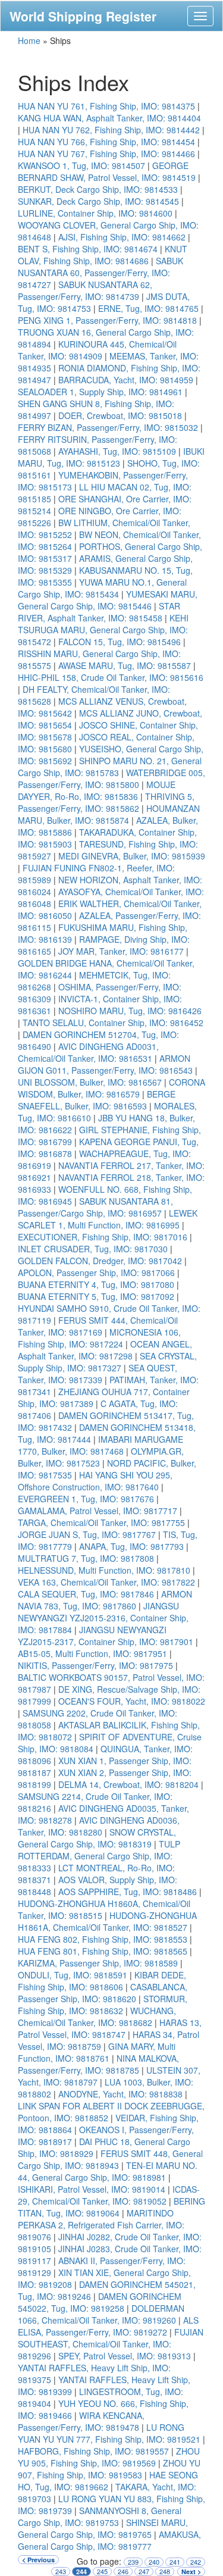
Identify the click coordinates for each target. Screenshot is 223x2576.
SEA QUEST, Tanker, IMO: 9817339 (98, 1374)
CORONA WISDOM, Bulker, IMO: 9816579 (111, 1088)
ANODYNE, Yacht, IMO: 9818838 (120, 2094)
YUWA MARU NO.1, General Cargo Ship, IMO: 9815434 (102, 588)
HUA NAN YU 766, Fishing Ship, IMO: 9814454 (106, 142)
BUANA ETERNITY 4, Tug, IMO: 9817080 (96, 1284)
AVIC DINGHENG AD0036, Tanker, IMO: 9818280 (99, 1826)
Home (29, 40)
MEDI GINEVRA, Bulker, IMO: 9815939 (132, 856)
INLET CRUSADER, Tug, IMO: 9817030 (93, 1249)
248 (165, 2572)
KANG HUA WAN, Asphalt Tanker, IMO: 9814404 (109, 118)
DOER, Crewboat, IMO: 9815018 (120, 415)
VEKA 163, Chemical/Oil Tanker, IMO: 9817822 (106, 1582)
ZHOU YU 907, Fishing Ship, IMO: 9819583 (109, 2469)
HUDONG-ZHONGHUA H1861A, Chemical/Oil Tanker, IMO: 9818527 (107, 1921)
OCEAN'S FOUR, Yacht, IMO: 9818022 (132, 1701)
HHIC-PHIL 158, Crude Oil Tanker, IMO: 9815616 (111, 677)
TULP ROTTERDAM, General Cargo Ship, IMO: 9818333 (99, 1856)
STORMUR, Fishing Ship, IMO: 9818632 (103, 2005)
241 (175, 2562)
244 (81, 2572)
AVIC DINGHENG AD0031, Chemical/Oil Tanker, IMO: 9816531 (88, 1052)
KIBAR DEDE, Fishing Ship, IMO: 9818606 (102, 1981)
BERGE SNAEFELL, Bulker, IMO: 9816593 (97, 1100)
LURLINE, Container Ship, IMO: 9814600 (95, 213)
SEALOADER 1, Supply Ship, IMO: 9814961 (100, 392)
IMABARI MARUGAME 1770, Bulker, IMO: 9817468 (100, 1445)
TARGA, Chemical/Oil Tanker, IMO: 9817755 (101, 1523)
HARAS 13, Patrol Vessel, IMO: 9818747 (110, 2028)
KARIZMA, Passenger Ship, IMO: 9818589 (98, 1963)
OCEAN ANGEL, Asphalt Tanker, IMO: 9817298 (105, 1350)
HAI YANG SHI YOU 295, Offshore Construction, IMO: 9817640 (95, 1481)
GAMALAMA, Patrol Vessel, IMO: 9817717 (98, 1511)
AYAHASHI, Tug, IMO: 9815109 (117, 451)
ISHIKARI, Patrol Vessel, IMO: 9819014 (92, 2189)
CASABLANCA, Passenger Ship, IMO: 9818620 (103, 1993)
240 (154, 2562)
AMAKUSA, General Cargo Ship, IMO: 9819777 (109, 2540)
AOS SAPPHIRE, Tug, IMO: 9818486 (128, 1892)
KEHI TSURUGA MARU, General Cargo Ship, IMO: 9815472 (103, 630)
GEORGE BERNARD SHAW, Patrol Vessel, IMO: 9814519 (107, 171)
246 (123, 2572)
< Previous (38, 2560)
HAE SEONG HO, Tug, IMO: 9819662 (108, 2481)
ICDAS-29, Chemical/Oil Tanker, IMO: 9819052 (109, 2195)
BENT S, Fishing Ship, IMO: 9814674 (88, 249)
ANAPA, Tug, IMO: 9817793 (131, 1546)
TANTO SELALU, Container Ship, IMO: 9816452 (113, 1023)
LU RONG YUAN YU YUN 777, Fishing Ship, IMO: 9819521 (109, 2433)
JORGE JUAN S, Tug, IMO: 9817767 (87, 1534)
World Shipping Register (83, 16)
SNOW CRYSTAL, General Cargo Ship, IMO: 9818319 (97, 1838)
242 (196, 2562)
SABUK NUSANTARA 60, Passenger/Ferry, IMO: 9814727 (100, 273)
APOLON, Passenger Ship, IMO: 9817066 (96, 1273)
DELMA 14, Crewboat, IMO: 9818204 (128, 1784)
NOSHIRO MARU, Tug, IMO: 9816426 (130, 1011)
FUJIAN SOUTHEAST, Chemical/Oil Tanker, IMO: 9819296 (111, 2344)
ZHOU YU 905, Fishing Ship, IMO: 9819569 (109, 2457)
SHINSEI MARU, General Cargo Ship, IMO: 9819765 (103, 2528)
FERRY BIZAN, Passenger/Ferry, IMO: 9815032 (108, 427)
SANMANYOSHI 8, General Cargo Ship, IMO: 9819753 (100, 2516)
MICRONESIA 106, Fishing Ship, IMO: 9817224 (99, 1338)
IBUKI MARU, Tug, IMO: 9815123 (111, 457)
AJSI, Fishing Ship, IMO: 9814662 (122, 237)
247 (144, 2572)
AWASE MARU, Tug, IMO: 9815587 (125, 665)
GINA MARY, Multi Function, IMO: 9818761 (97, 2052)
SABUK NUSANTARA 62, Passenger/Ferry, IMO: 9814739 (85, 290)
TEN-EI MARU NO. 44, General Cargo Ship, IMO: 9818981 (108, 2171)
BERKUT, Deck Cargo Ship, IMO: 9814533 (98, 189)
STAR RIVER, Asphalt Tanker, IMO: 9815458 (99, 612)
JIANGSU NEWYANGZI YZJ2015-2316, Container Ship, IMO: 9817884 (103, 1618)
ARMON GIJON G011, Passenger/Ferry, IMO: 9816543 (105, 1064)
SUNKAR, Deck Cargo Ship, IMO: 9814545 (98, 201)
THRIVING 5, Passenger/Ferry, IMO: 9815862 (106, 802)
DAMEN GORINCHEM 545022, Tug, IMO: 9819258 (100, 2302)
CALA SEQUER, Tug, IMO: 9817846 (86, 1594)
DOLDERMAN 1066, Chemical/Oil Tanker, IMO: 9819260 (101, 2314)
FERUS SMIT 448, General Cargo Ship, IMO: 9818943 (110, 2159)
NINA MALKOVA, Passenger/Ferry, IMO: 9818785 (98, 2064)
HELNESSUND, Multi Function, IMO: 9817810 (104, 1570)
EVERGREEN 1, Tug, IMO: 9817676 (86, 1499)
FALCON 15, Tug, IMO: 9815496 (120, 642)
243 (61, 2572)
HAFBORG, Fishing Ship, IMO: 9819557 (93, 2451)
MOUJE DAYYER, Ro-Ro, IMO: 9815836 (97, 790)
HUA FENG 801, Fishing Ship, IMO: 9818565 (103, 1951)
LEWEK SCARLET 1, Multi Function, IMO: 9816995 (108, 1219)
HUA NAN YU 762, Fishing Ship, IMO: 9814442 (111, 130)
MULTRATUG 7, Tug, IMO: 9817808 (86, 1558)
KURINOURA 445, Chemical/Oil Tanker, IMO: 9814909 (97, 350)
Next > (191, 2572)
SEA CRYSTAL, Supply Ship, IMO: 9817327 (107, 1362)
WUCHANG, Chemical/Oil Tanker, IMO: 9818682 (97, 2017)
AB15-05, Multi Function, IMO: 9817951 (92, 1653)
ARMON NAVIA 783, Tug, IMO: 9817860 (105, 1600)
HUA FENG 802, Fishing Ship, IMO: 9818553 (103, 1939)
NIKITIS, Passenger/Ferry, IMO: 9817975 (95, 1665)
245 (102, 2572)
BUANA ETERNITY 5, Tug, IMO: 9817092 (96, 1296)
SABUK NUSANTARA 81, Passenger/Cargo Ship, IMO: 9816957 (95, 1207)
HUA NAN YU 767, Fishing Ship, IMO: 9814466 (106, 154)
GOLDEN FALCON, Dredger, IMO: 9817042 (100, 1261)
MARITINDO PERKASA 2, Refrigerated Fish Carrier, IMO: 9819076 (101, 2225)
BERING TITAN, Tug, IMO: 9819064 (111, 2207)
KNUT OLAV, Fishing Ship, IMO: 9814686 (103, 255)
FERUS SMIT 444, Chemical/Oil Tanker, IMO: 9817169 (98, 1326)
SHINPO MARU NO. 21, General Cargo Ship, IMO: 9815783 (110, 767)
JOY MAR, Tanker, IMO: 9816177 (121, 951)
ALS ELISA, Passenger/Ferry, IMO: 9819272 (108, 2326)
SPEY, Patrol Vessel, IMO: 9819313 (125, 2356)
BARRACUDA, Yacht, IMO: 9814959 (126, 380)
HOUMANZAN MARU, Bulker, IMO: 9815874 (109, 814)
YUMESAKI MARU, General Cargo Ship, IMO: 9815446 (108, 600)
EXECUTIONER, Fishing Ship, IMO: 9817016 (103, 1237)
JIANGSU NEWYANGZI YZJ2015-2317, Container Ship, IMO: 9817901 (106, 1636)
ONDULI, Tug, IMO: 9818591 (73, 1975)
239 (133, 2562)
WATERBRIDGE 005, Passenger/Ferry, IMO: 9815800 (111, 779)
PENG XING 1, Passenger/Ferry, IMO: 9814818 (107, 320)
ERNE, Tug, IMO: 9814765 (148, 308)
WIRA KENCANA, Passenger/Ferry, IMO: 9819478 (81, 2421)
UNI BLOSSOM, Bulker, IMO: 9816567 (90, 1082)
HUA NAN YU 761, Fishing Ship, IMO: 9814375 (106, 106)
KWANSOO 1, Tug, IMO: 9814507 (81, 165)
